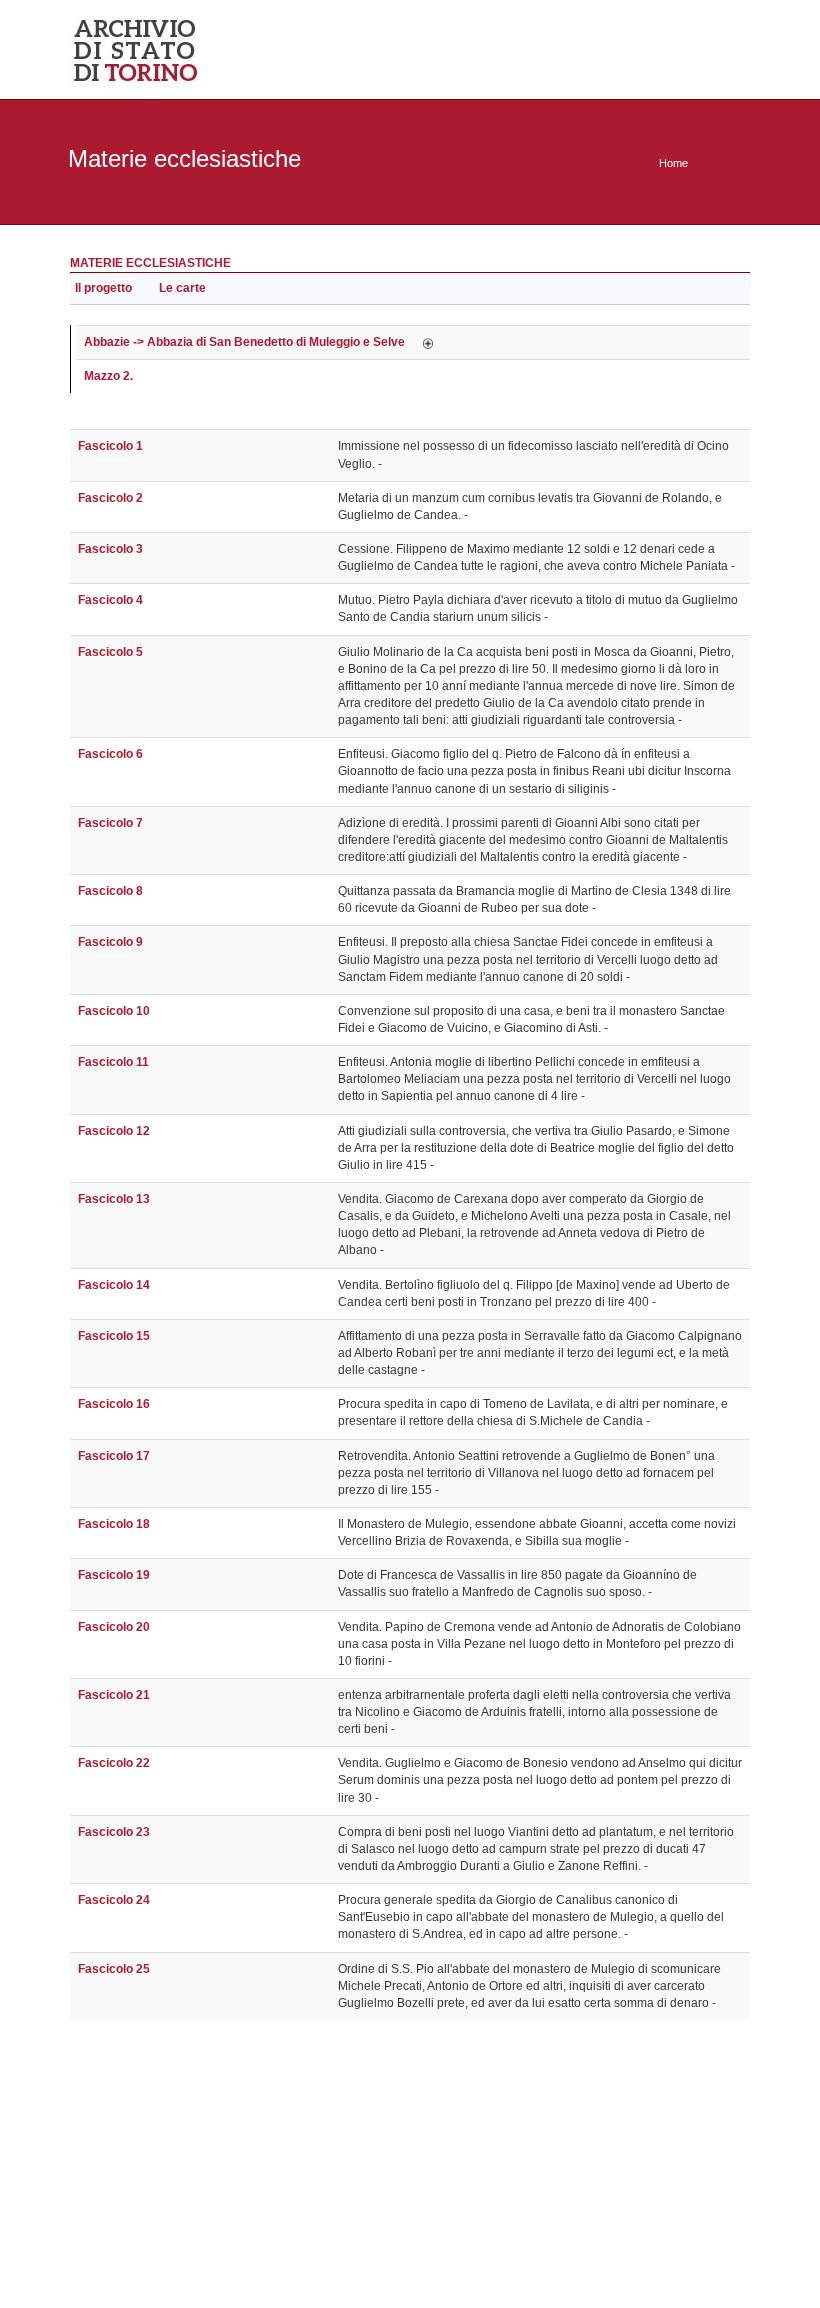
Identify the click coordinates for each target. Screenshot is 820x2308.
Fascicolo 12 (114, 1131)
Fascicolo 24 (114, 1900)
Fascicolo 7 (110, 823)
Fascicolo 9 (110, 942)
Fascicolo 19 (114, 1575)
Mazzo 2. (108, 376)
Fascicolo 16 (114, 1404)
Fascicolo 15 (114, 1336)
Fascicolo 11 (113, 1062)
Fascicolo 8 (110, 891)
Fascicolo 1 (110, 446)
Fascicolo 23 (114, 1832)
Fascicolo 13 (114, 1199)
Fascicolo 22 (114, 1763)
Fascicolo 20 (114, 1627)
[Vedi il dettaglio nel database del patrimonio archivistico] (428, 342)
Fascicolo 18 (114, 1524)
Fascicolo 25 (114, 1969)
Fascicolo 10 (114, 1011)
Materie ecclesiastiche (150, 263)
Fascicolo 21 (114, 1695)
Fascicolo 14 (114, 1285)
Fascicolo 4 (110, 600)
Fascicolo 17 (114, 1456)
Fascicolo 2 (110, 498)
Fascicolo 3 (110, 549)
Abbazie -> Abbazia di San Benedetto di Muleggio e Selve (244, 342)
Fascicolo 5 (110, 652)
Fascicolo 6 (110, 754)
